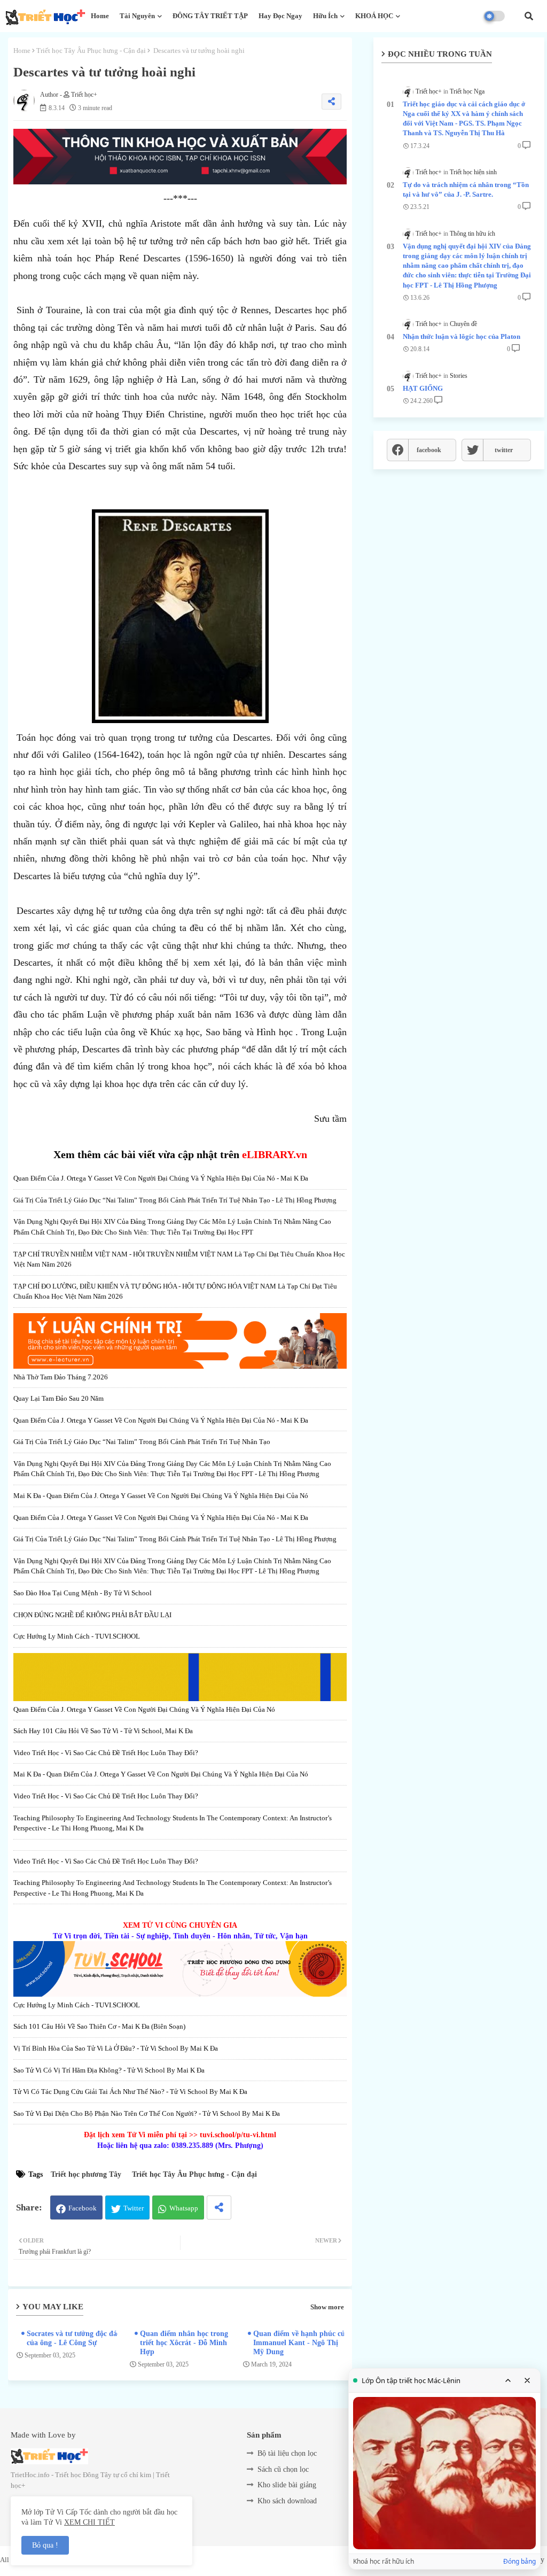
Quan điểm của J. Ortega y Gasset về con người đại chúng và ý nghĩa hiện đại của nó (144, 1709)
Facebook (83, 2208)
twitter (504, 450)
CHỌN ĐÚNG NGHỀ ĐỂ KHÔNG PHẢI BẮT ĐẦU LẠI (92, 1615)
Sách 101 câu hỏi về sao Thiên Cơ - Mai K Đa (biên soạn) (99, 2026)
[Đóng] (527, 2380)
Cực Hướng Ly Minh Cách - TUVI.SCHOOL (77, 1636)
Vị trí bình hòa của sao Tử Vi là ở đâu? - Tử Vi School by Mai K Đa (116, 2048)
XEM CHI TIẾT (89, 2522)
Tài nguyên (137, 16)
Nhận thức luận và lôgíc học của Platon (462, 336)
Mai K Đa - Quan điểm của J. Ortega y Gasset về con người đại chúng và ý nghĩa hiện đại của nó (161, 1496)
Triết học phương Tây (86, 2174)
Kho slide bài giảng (287, 2485)
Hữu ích (325, 16)
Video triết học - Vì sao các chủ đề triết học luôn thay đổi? (106, 1753)
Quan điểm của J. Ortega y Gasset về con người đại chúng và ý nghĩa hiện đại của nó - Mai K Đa (161, 1178)
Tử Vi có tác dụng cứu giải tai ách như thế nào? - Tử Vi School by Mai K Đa (130, 2092)
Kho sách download (287, 2501)
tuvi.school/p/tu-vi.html (238, 2135)
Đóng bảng (519, 2562)
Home (100, 16)
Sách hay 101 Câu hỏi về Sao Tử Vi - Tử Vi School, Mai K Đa (103, 1731)
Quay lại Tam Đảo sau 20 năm (58, 1398)
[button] (529, 16)
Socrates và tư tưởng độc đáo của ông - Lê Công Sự (74, 2338)
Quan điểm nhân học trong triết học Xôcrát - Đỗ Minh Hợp (184, 2343)
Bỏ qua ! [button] (45, 2545)
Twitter (134, 2208)
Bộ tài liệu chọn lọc (287, 2453)
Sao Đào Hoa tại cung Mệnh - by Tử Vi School (83, 1593)
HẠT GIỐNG (423, 388)
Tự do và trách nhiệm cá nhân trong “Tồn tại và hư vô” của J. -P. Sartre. (466, 189)
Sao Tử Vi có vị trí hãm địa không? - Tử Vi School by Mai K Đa (109, 2070)
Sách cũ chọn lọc (283, 2469)
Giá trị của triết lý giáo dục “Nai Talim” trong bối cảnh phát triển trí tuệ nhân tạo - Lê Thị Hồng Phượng (175, 1200)
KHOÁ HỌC (374, 16)
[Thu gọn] (508, 2380)
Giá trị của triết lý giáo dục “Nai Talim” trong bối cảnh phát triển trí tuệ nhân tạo (142, 1442)
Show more (327, 2307)
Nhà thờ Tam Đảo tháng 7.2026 (61, 1377)
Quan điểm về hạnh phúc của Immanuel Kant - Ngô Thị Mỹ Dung (301, 2343)
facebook (429, 450)
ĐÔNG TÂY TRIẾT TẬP (210, 16)
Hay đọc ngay (280, 16)
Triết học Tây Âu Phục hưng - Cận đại (91, 51)
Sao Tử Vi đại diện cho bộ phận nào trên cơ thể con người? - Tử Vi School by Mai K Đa (147, 2113)
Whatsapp (184, 2208)
